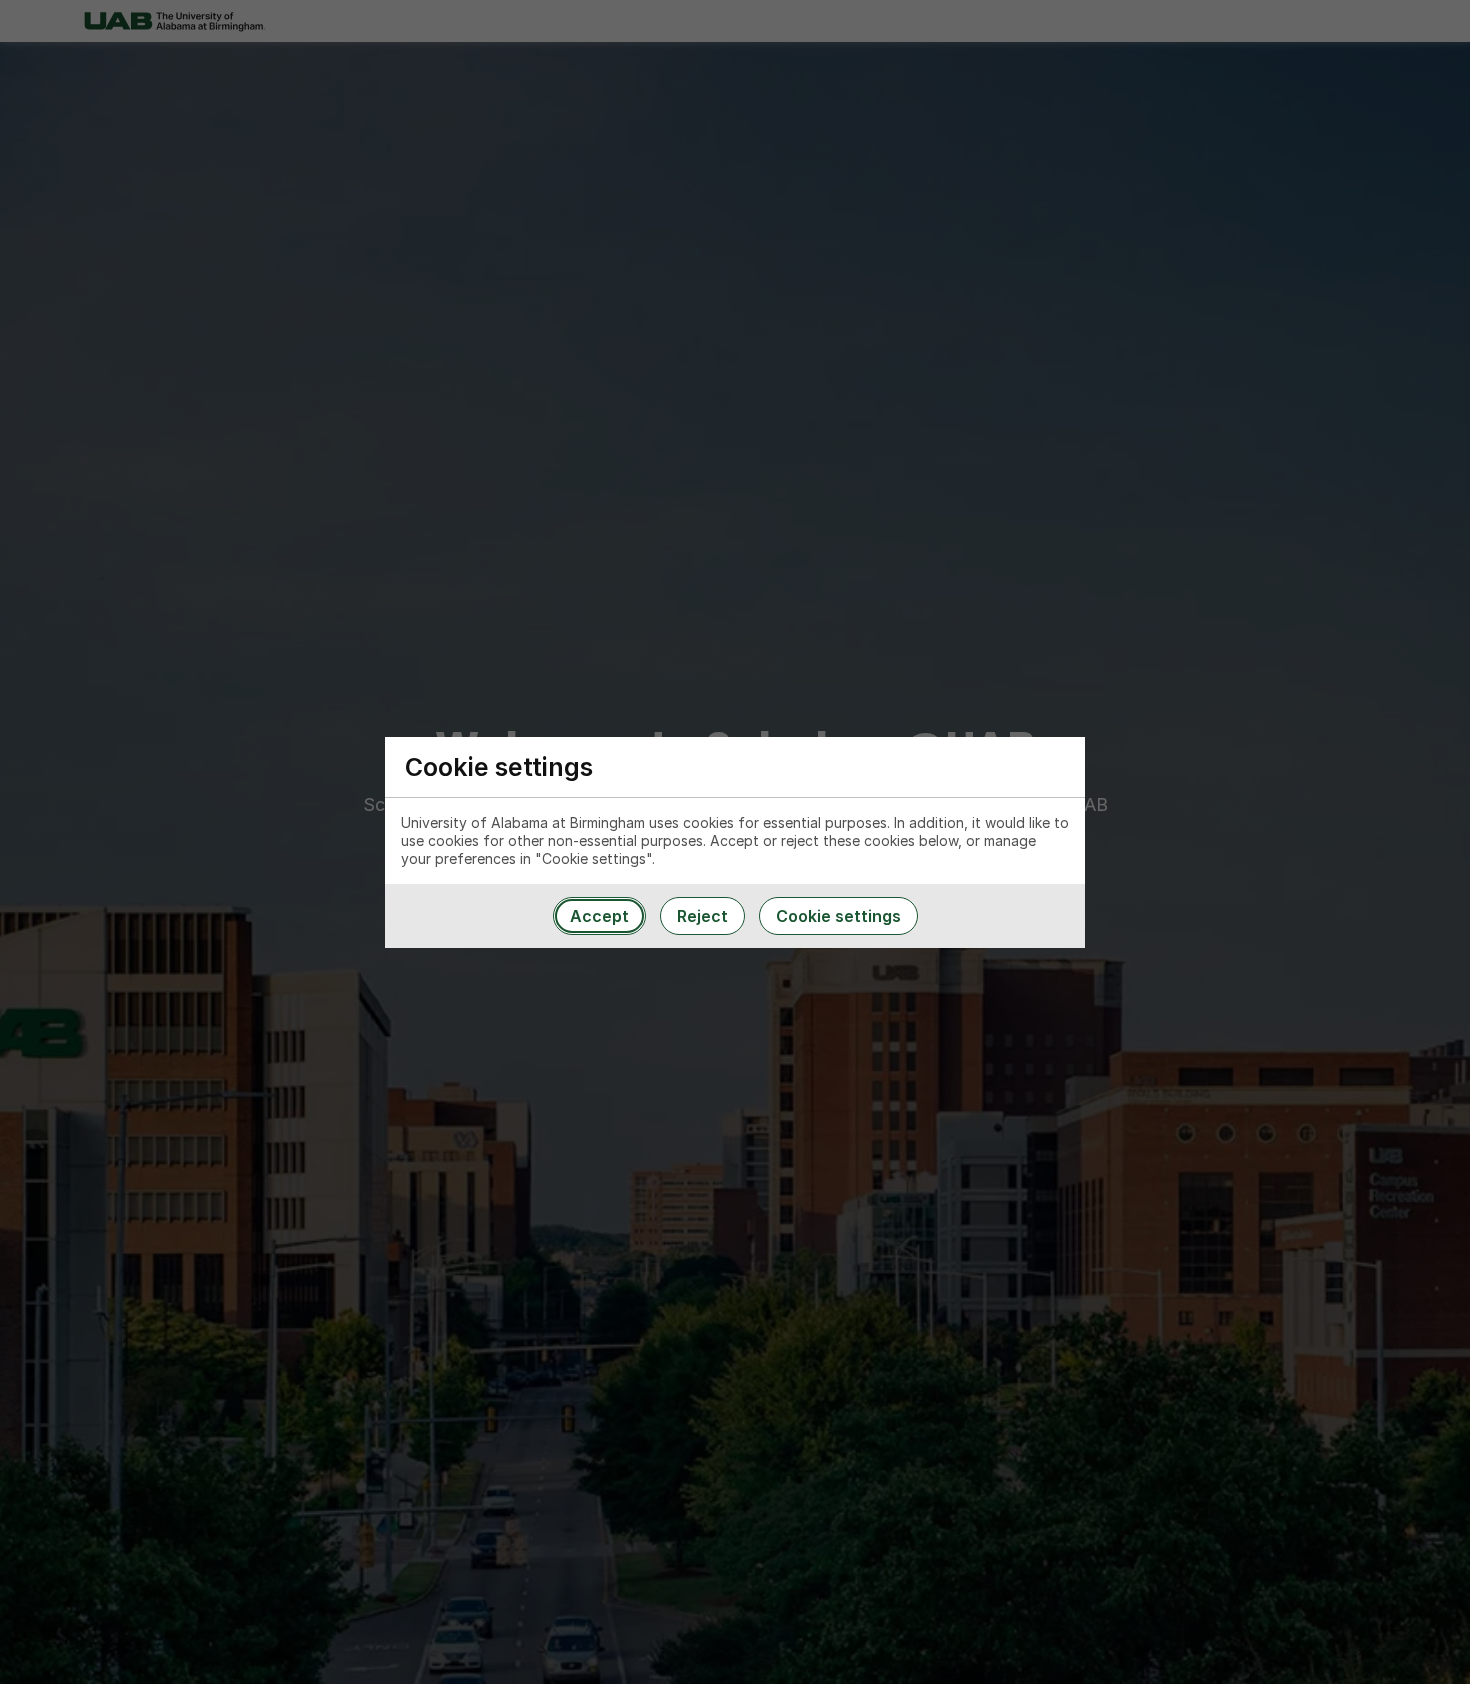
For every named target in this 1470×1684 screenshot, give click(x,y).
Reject (702, 916)
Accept (599, 916)
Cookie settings (838, 916)
